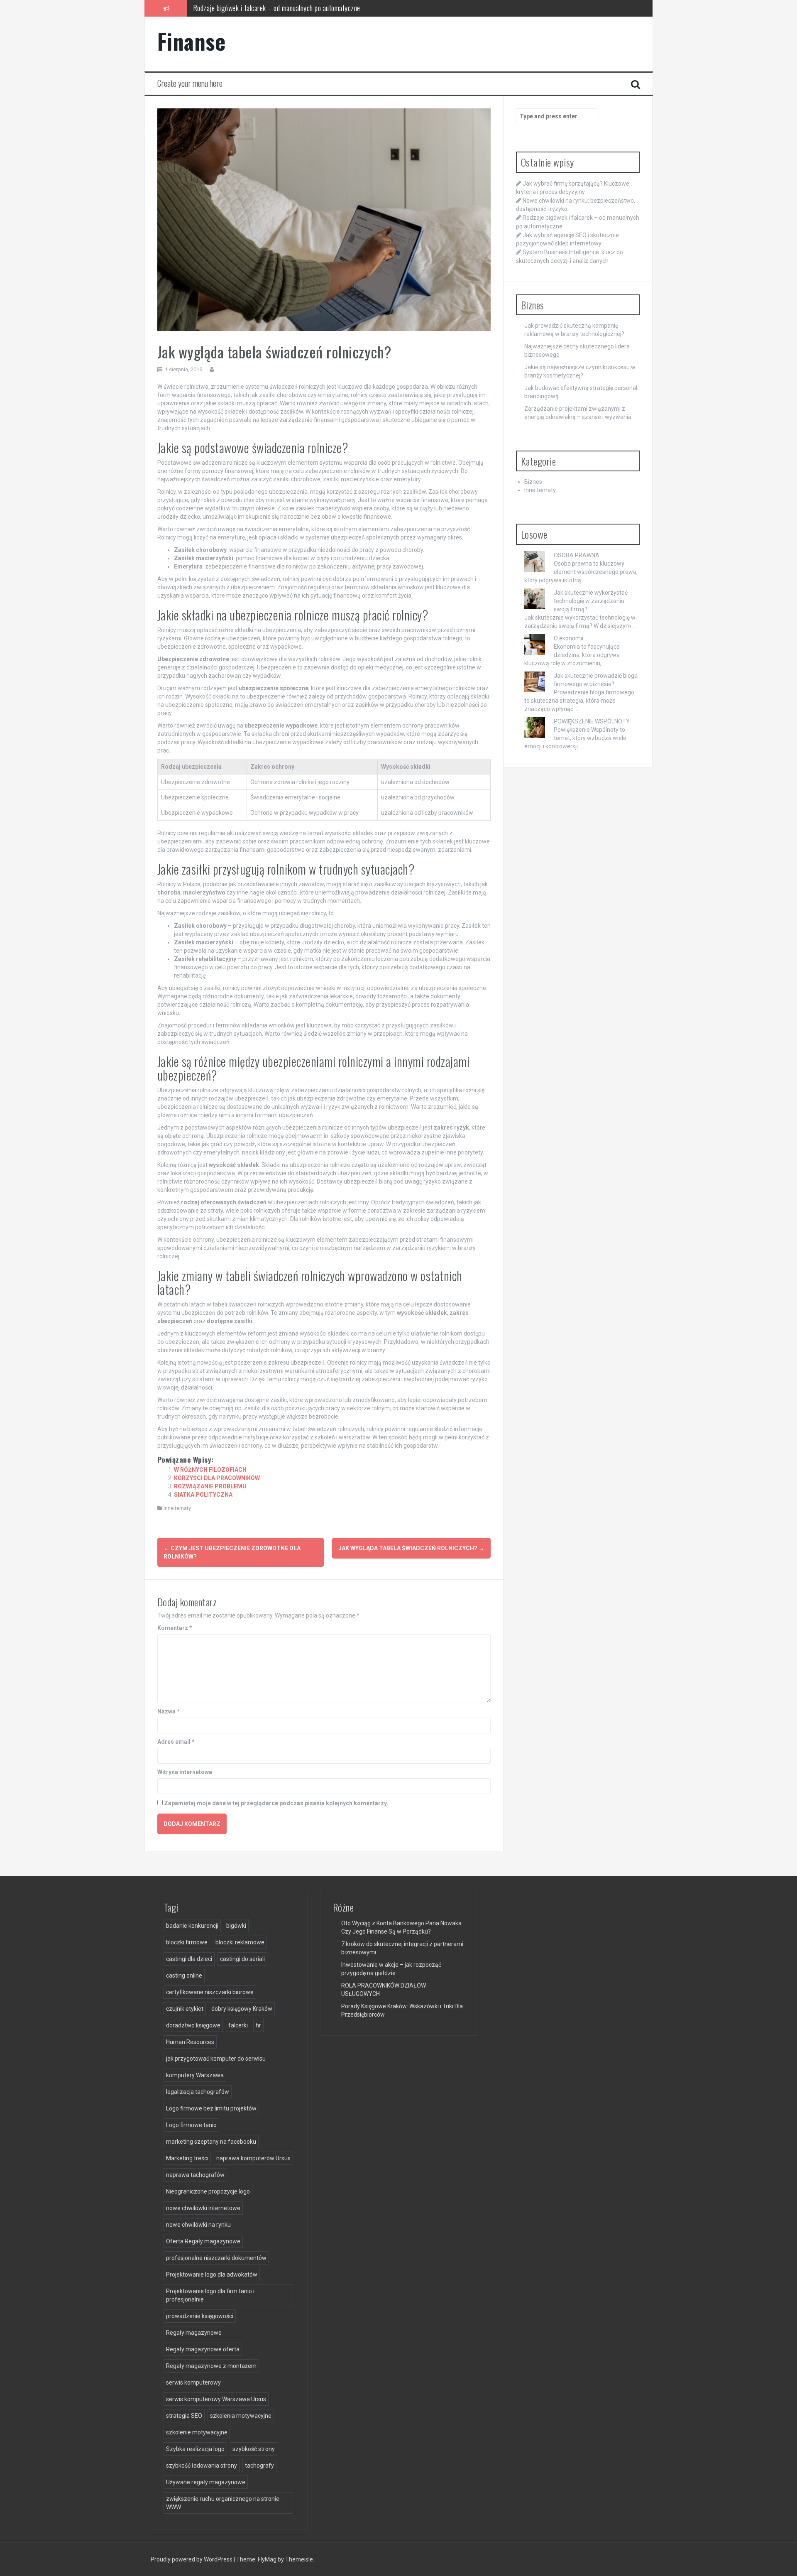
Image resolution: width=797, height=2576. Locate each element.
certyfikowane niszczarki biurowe (210, 1992)
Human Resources (190, 2042)
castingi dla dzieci (189, 1959)
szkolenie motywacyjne (197, 2432)
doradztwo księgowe (193, 2025)
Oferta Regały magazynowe (203, 2241)
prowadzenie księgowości (200, 2316)
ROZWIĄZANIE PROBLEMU (210, 1486)
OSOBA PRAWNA (577, 555)
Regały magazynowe (194, 2333)
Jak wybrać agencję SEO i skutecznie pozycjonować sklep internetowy (287, 8)
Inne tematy (177, 1508)
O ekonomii (568, 638)
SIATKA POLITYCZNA (203, 1495)
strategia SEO (184, 2416)
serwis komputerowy (193, 2382)
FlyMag (267, 2559)
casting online (184, 1976)
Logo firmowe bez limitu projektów (211, 2108)
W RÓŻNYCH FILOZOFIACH (210, 1470)
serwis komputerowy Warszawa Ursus (216, 2399)
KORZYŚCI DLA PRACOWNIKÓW (217, 1478)
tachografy (259, 2466)
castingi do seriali (242, 1959)
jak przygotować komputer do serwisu (216, 2059)
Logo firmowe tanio (191, 2125)
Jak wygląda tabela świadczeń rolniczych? (411, 1548)
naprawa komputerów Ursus (253, 2158)
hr (258, 2025)
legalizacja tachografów (198, 2092)
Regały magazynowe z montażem (211, 2366)
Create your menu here (190, 83)
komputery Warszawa (195, 2075)
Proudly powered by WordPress (192, 2559)
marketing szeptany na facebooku (211, 2142)
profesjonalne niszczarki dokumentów (216, 2258)
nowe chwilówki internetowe (203, 2208)
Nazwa (169, 1711)
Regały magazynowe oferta (203, 2349)
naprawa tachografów (195, 2175)
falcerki (238, 2025)
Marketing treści (187, 2158)
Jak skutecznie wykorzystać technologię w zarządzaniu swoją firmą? (591, 601)
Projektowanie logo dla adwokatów (212, 2275)
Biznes (533, 482)
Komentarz (175, 1628)
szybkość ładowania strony (202, 2466)
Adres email (176, 1742)
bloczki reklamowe (240, 1942)
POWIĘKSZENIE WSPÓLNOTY (592, 721)
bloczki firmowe (187, 1942)
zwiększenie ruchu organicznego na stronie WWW (223, 2503)
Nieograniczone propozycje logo (208, 2191)
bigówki (236, 1926)
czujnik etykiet (185, 2009)
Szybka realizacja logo (195, 2449)
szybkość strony (254, 2449)
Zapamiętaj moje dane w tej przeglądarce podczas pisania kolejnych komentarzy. (276, 1803)
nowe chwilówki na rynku (198, 2225)
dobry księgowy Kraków (242, 2009)
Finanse (192, 41)
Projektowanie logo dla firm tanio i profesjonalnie (210, 2295)
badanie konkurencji (192, 1926)
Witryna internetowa (185, 1772)
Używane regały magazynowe (206, 2482)
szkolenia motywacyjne (241, 2416)
